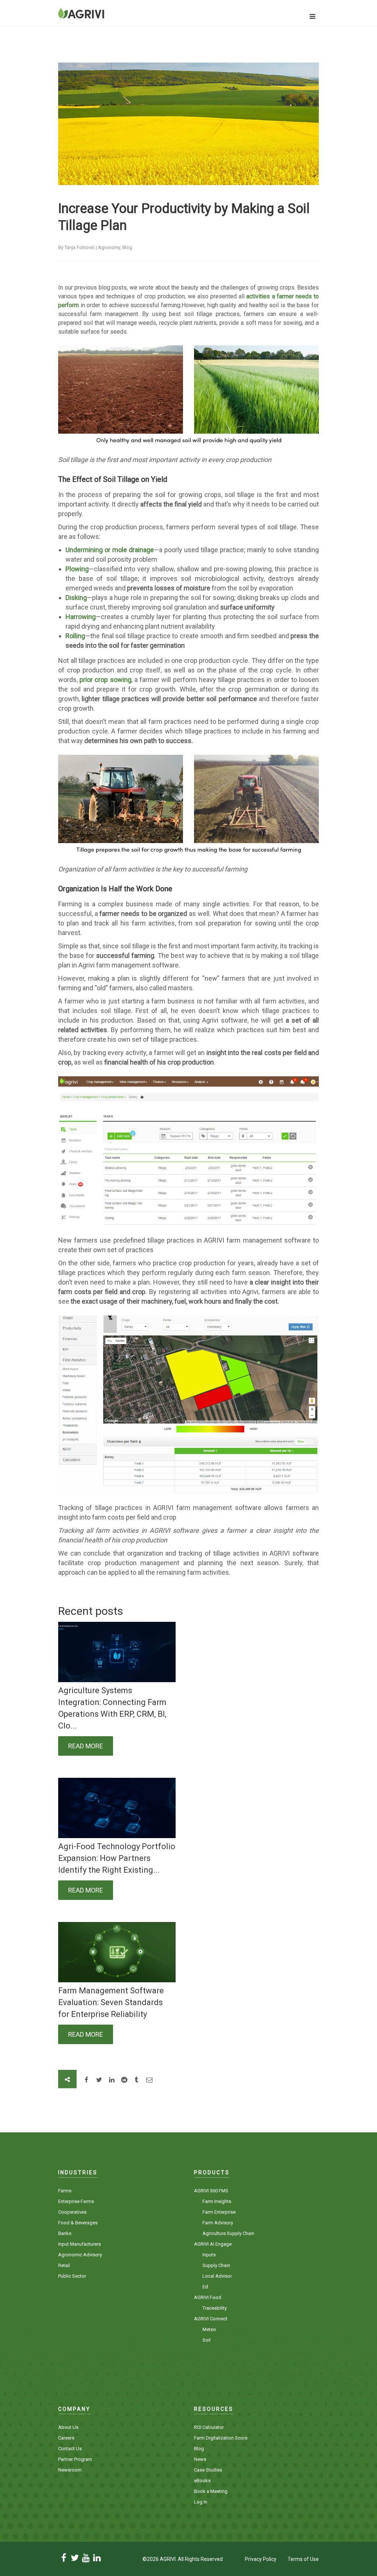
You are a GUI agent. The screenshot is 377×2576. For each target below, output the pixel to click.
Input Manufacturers (80, 2244)
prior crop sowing (105, 680)
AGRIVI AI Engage (213, 2244)
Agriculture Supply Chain (228, 2233)
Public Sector (72, 2276)
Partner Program (75, 2459)
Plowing (77, 569)
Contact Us (70, 2449)
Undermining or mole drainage (110, 550)
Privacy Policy (261, 2559)
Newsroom (70, 2470)
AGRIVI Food (208, 2297)
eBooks (202, 2481)
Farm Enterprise (219, 2212)
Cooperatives (72, 2212)
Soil (207, 2340)
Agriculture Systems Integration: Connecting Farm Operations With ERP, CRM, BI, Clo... (112, 1708)
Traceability (215, 2308)
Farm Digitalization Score (221, 2438)
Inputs (209, 2255)
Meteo (209, 2329)
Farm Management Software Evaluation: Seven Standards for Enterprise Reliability (111, 2002)
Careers (66, 2438)
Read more (86, 1746)
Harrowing (81, 617)
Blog (199, 2449)
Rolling (75, 636)
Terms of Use (303, 2559)
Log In (201, 2502)
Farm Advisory (218, 2223)
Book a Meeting (211, 2491)
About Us (68, 2427)
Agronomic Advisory (80, 2255)
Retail (64, 2265)
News (200, 2459)
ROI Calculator (209, 2427)
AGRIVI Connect (211, 2319)
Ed (205, 2287)
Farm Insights (217, 2201)
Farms (65, 2191)
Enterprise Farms (76, 2201)
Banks (65, 2233)
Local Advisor (217, 2276)
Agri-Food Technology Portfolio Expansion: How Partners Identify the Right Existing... (117, 1858)
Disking (76, 598)
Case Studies (208, 2470)
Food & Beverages (78, 2223)
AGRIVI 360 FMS (211, 2191)
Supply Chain (216, 2265)
